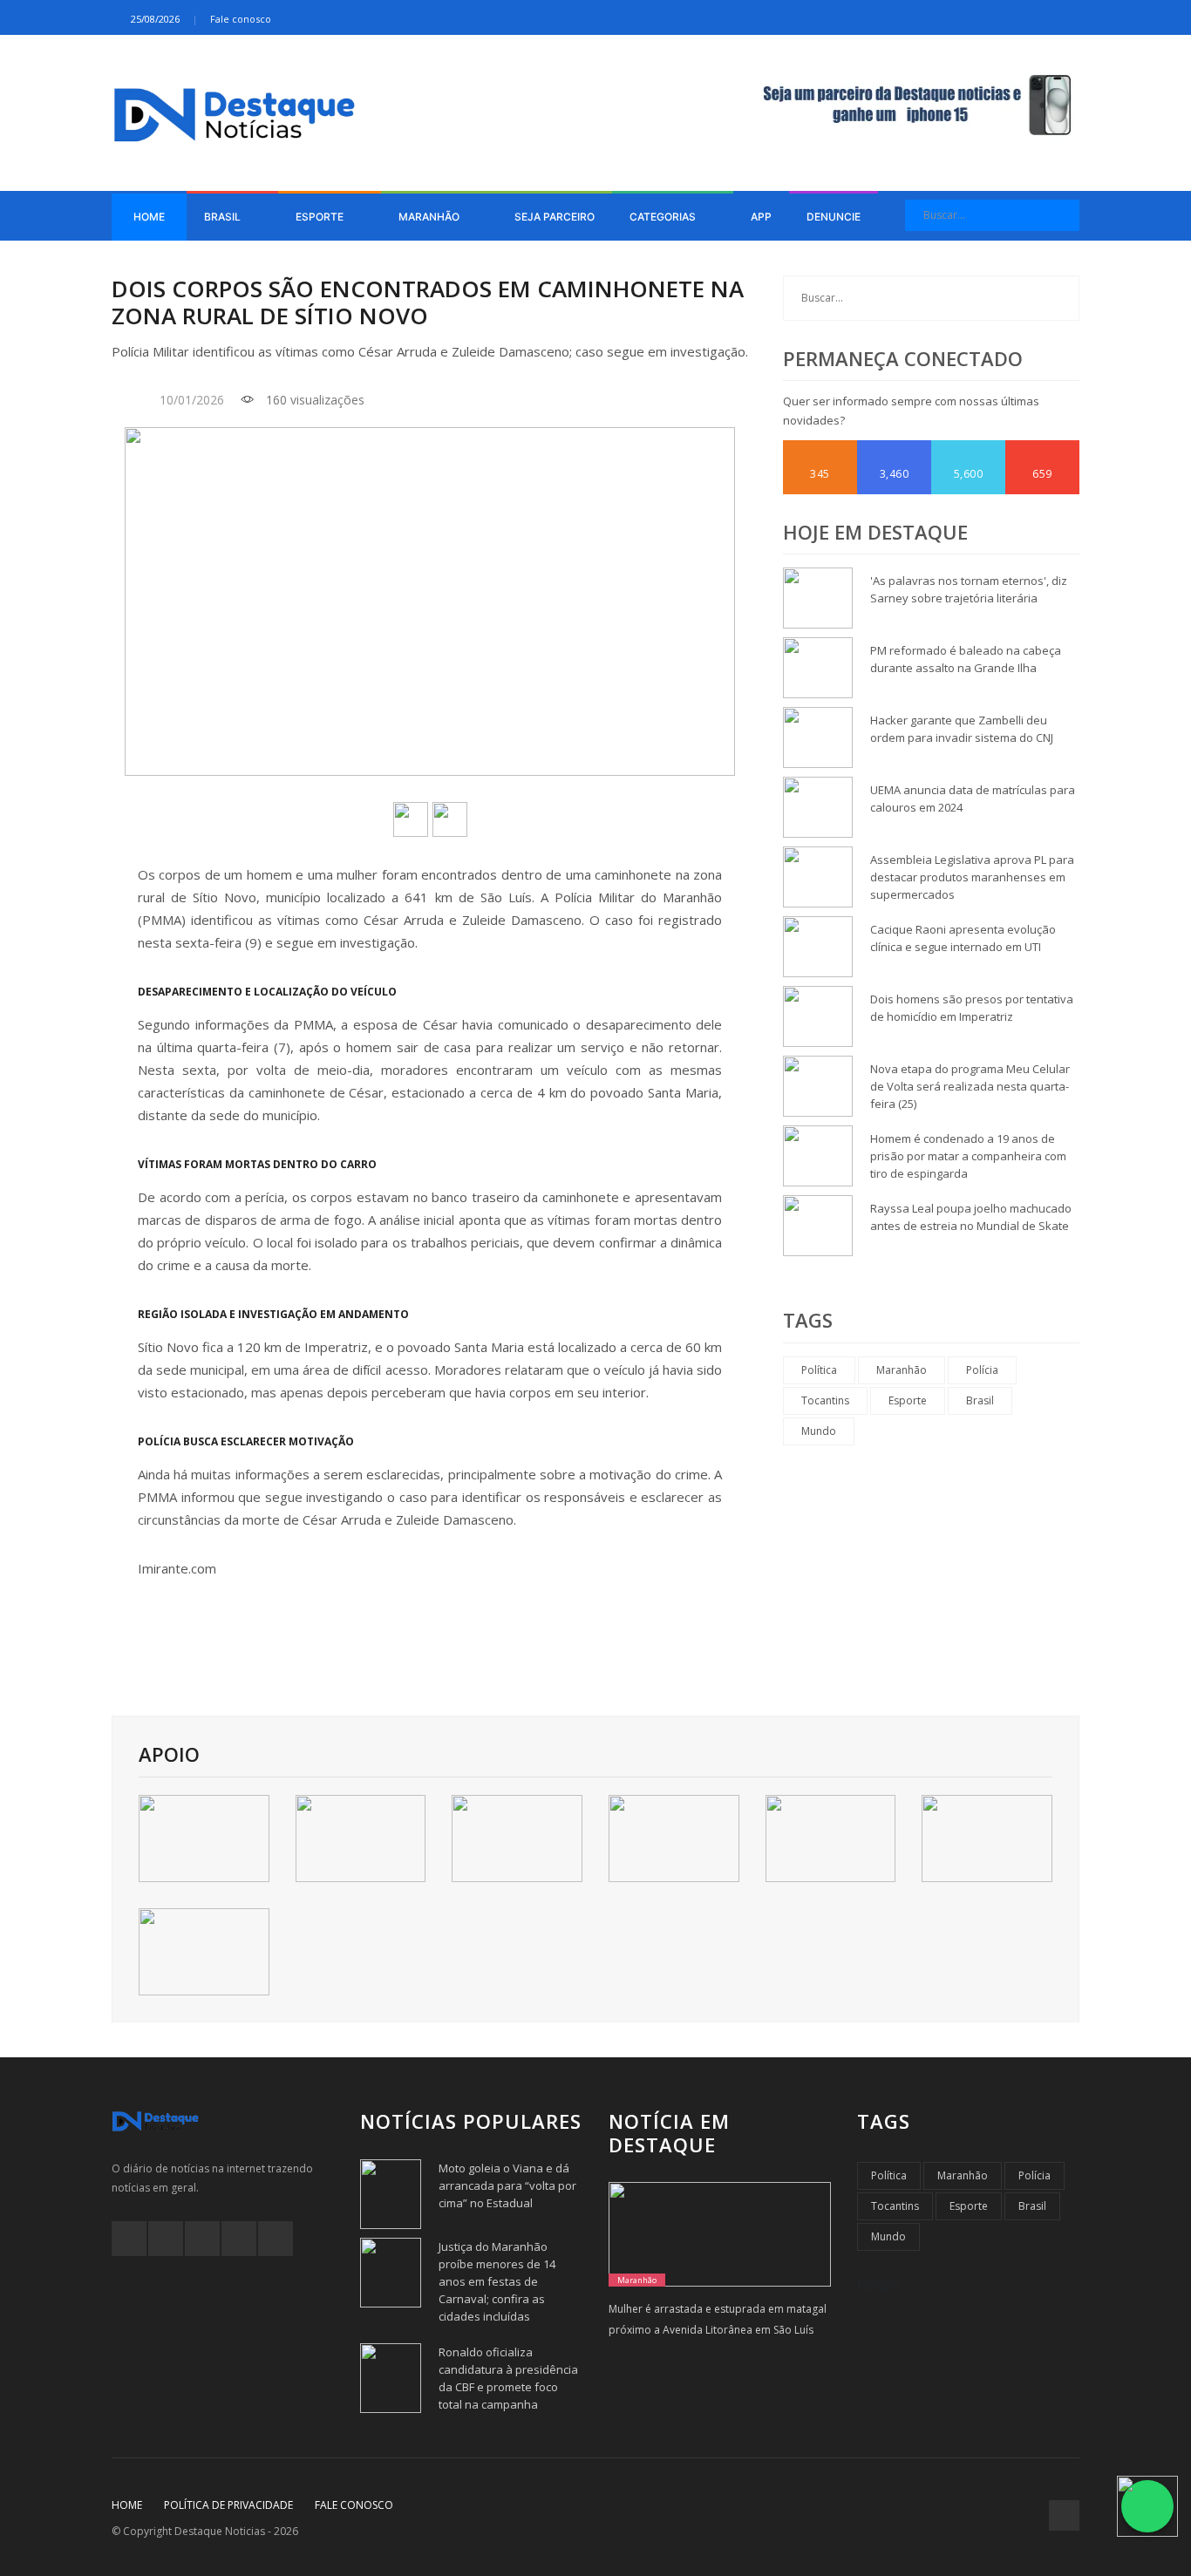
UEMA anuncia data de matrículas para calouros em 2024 (973, 799)
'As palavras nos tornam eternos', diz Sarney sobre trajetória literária (969, 589)
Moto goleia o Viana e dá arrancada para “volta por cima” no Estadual (507, 2185)
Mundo (819, 1431)
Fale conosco (241, 19)
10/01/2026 (192, 400)
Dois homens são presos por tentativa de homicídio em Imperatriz (972, 1008)
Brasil (224, 217)
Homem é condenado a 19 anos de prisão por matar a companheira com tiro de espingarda (968, 1156)
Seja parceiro (555, 217)
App (761, 217)
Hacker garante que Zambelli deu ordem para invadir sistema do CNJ (962, 729)
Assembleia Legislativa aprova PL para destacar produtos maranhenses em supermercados (972, 877)
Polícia (982, 1370)
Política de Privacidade (228, 2505)
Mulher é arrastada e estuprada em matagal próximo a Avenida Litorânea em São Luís (718, 2319)
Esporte (321, 217)
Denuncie (834, 217)
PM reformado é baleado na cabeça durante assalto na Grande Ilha (966, 659)
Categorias (664, 217)
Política (819, 1370)
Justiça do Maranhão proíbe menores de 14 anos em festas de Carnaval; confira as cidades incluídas (497, 2281)
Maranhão (430, 217)
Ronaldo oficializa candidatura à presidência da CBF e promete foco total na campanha (508, 2378)
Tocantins (825, 1400)
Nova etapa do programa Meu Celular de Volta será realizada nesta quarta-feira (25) (970, 1086)
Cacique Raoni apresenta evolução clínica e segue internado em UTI (963, 938)
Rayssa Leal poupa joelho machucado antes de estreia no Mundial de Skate (971, 1217)
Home (149, 217)
